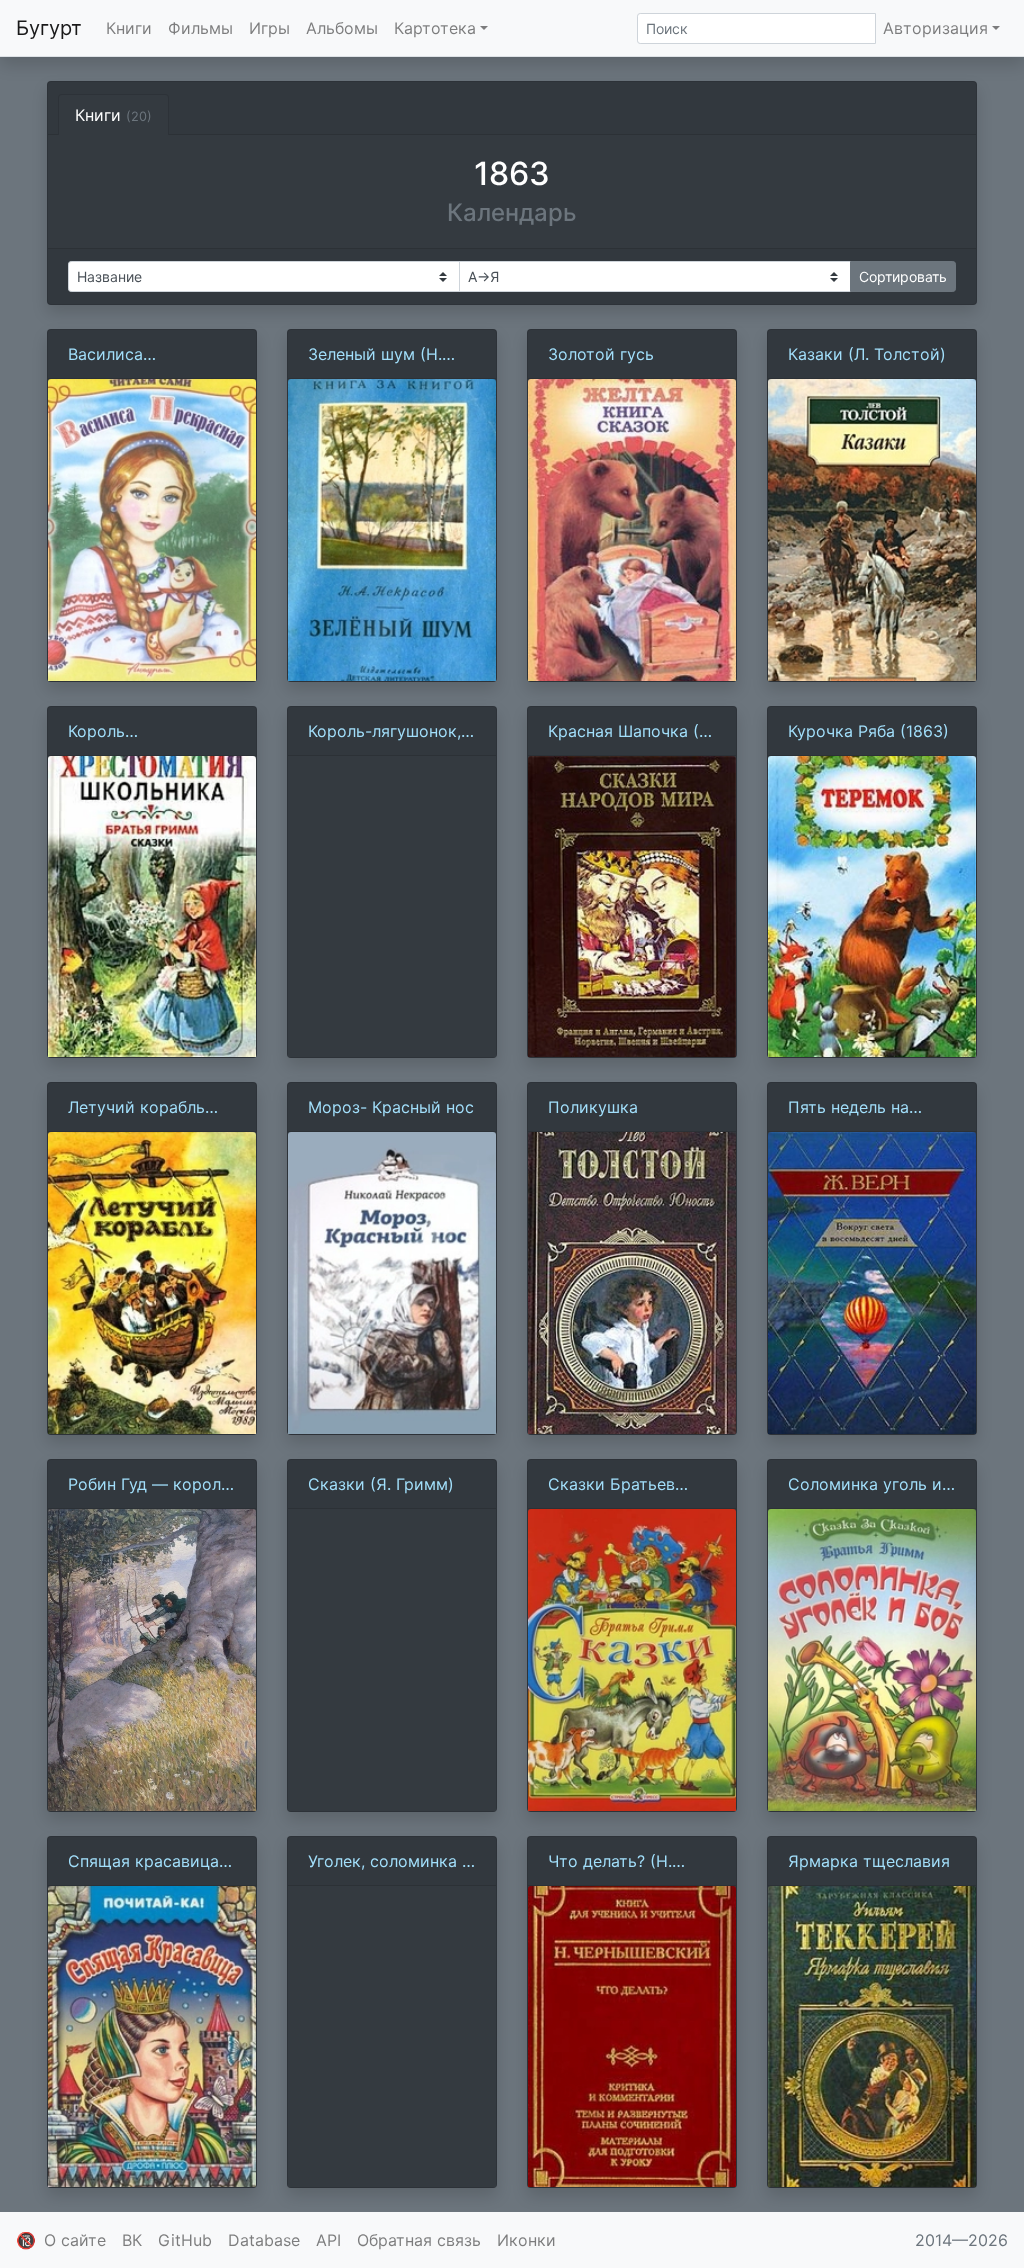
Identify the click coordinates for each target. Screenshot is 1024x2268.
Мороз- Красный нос (391, 1107)
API (328, 2240)
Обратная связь (419, 2240)
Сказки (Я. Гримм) (381, 1484)
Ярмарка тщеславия (869, 1861)
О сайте (75, 2240)
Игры (269, 28)
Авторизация (935, 28)
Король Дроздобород (122, 732)
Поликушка (593, 1107)
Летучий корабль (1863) (136, 1108)
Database (264, 2240)
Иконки (526, 2240)
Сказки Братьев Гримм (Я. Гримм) (618, 1485)
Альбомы (342, 28)
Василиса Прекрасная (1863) (142, 355)
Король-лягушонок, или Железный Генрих (384, 732)
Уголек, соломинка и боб (390, 1862)
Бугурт (49, 28)
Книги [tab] (113, 115)
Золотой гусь (601, 354)
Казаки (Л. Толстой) (867, 354)
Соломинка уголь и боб (865, 1485)
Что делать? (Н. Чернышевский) (611, 1862)
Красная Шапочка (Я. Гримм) (631, 732)
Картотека (435, 28)
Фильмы (200, 28)
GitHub (185, 2240)
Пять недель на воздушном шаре (856, 1108)
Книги (129, 28)
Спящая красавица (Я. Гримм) (143, 1862)
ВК (132, 2240)
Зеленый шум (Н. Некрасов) (375, 355)
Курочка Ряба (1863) (868, 731)
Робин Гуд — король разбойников (149, 1485)
